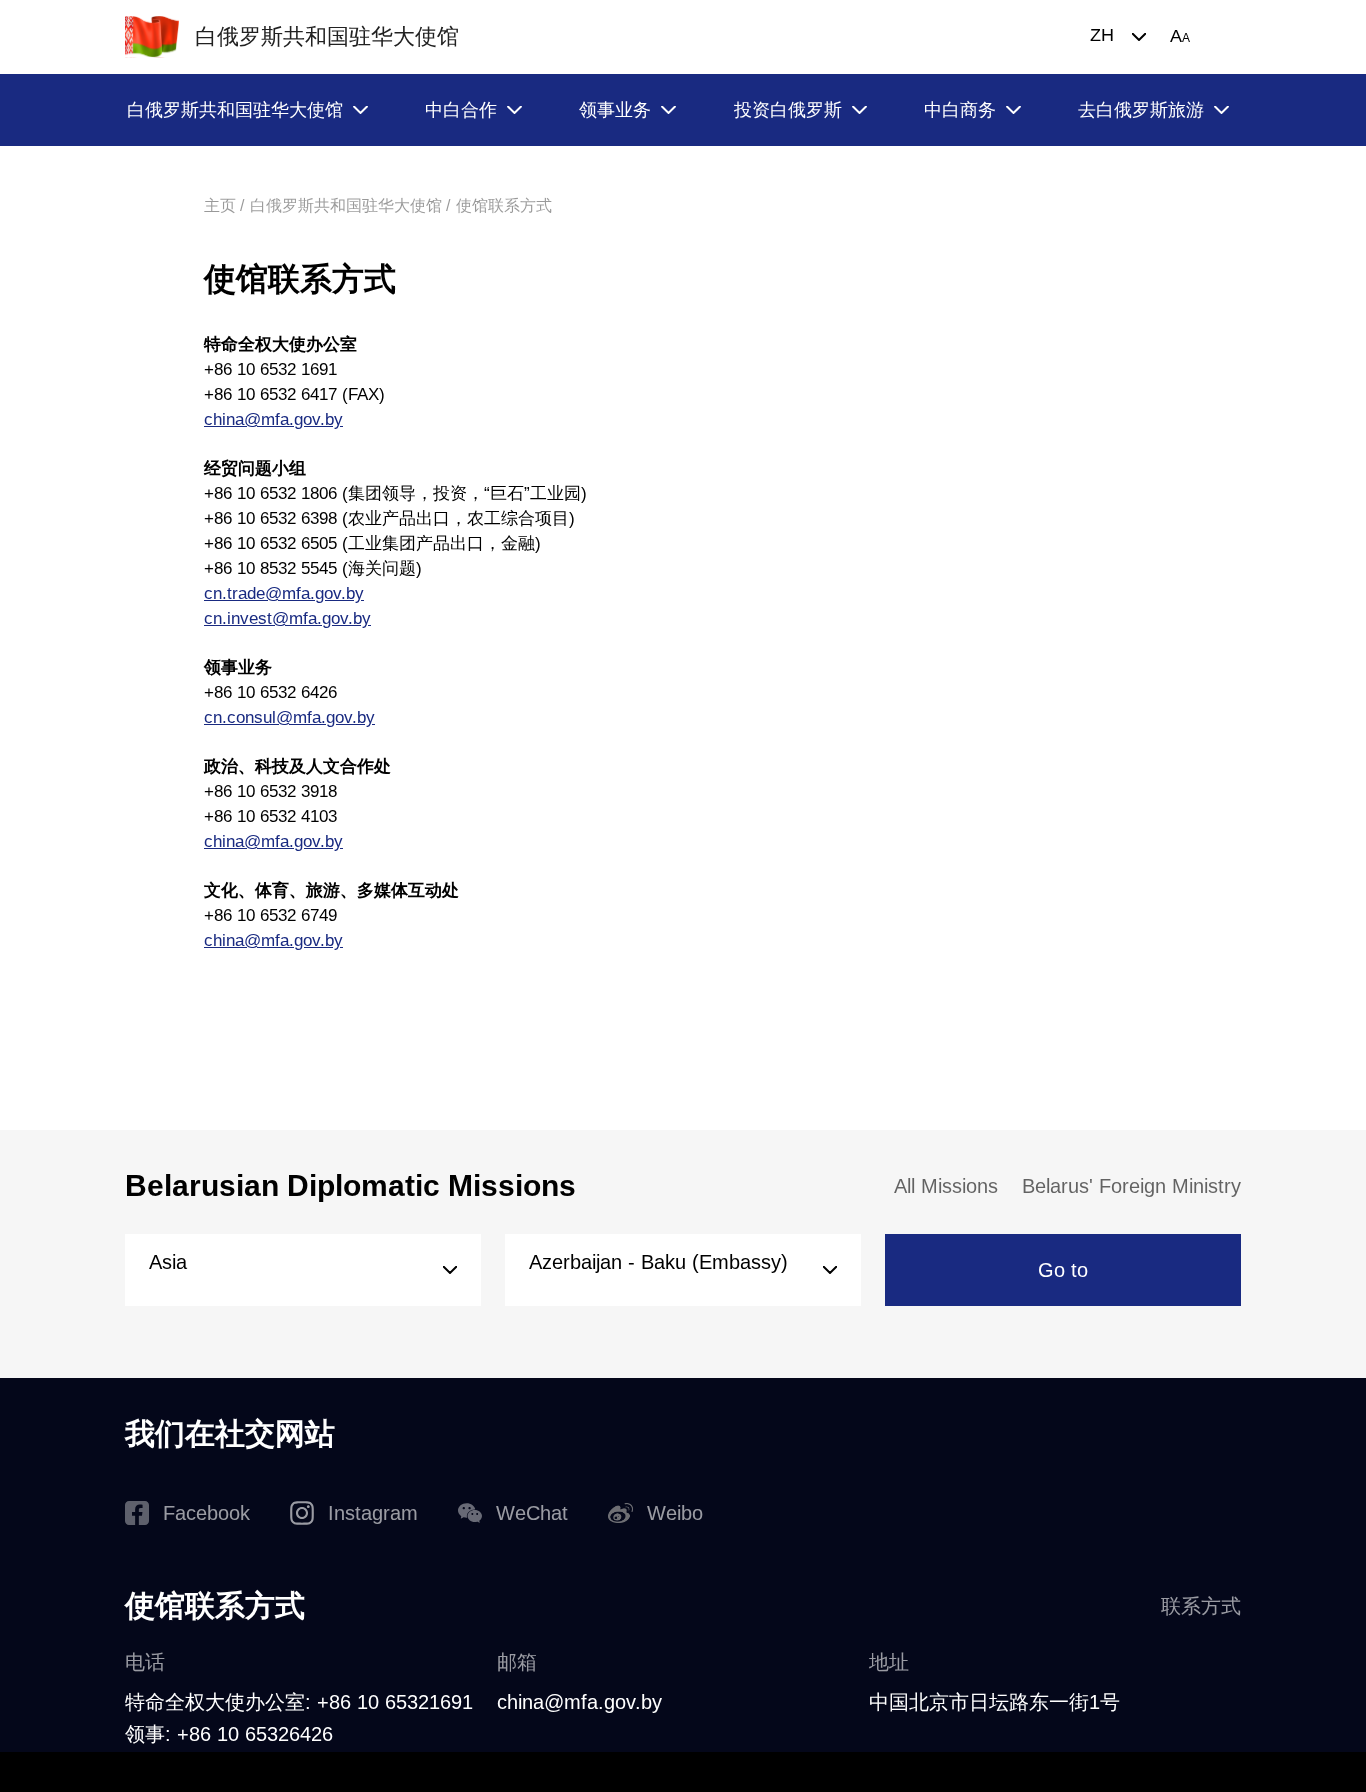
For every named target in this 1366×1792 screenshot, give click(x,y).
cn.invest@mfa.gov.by (287, 618)
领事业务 (615, 110)
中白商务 (960, 110)
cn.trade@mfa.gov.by (284, 593)
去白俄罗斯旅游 (1141, 110)
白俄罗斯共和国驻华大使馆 (235, 110)
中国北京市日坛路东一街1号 (994, 1702)
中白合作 (461, 110)
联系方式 (1201, 1606)
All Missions (946, 1186)
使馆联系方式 (504, 205)
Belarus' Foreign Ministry (1131, 1186)
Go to (1063, 1270)
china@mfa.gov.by (273, 419)
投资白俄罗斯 (788, 110)
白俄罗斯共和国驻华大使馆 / (350, 205)
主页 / (224, 205)
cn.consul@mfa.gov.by (289, 717)
